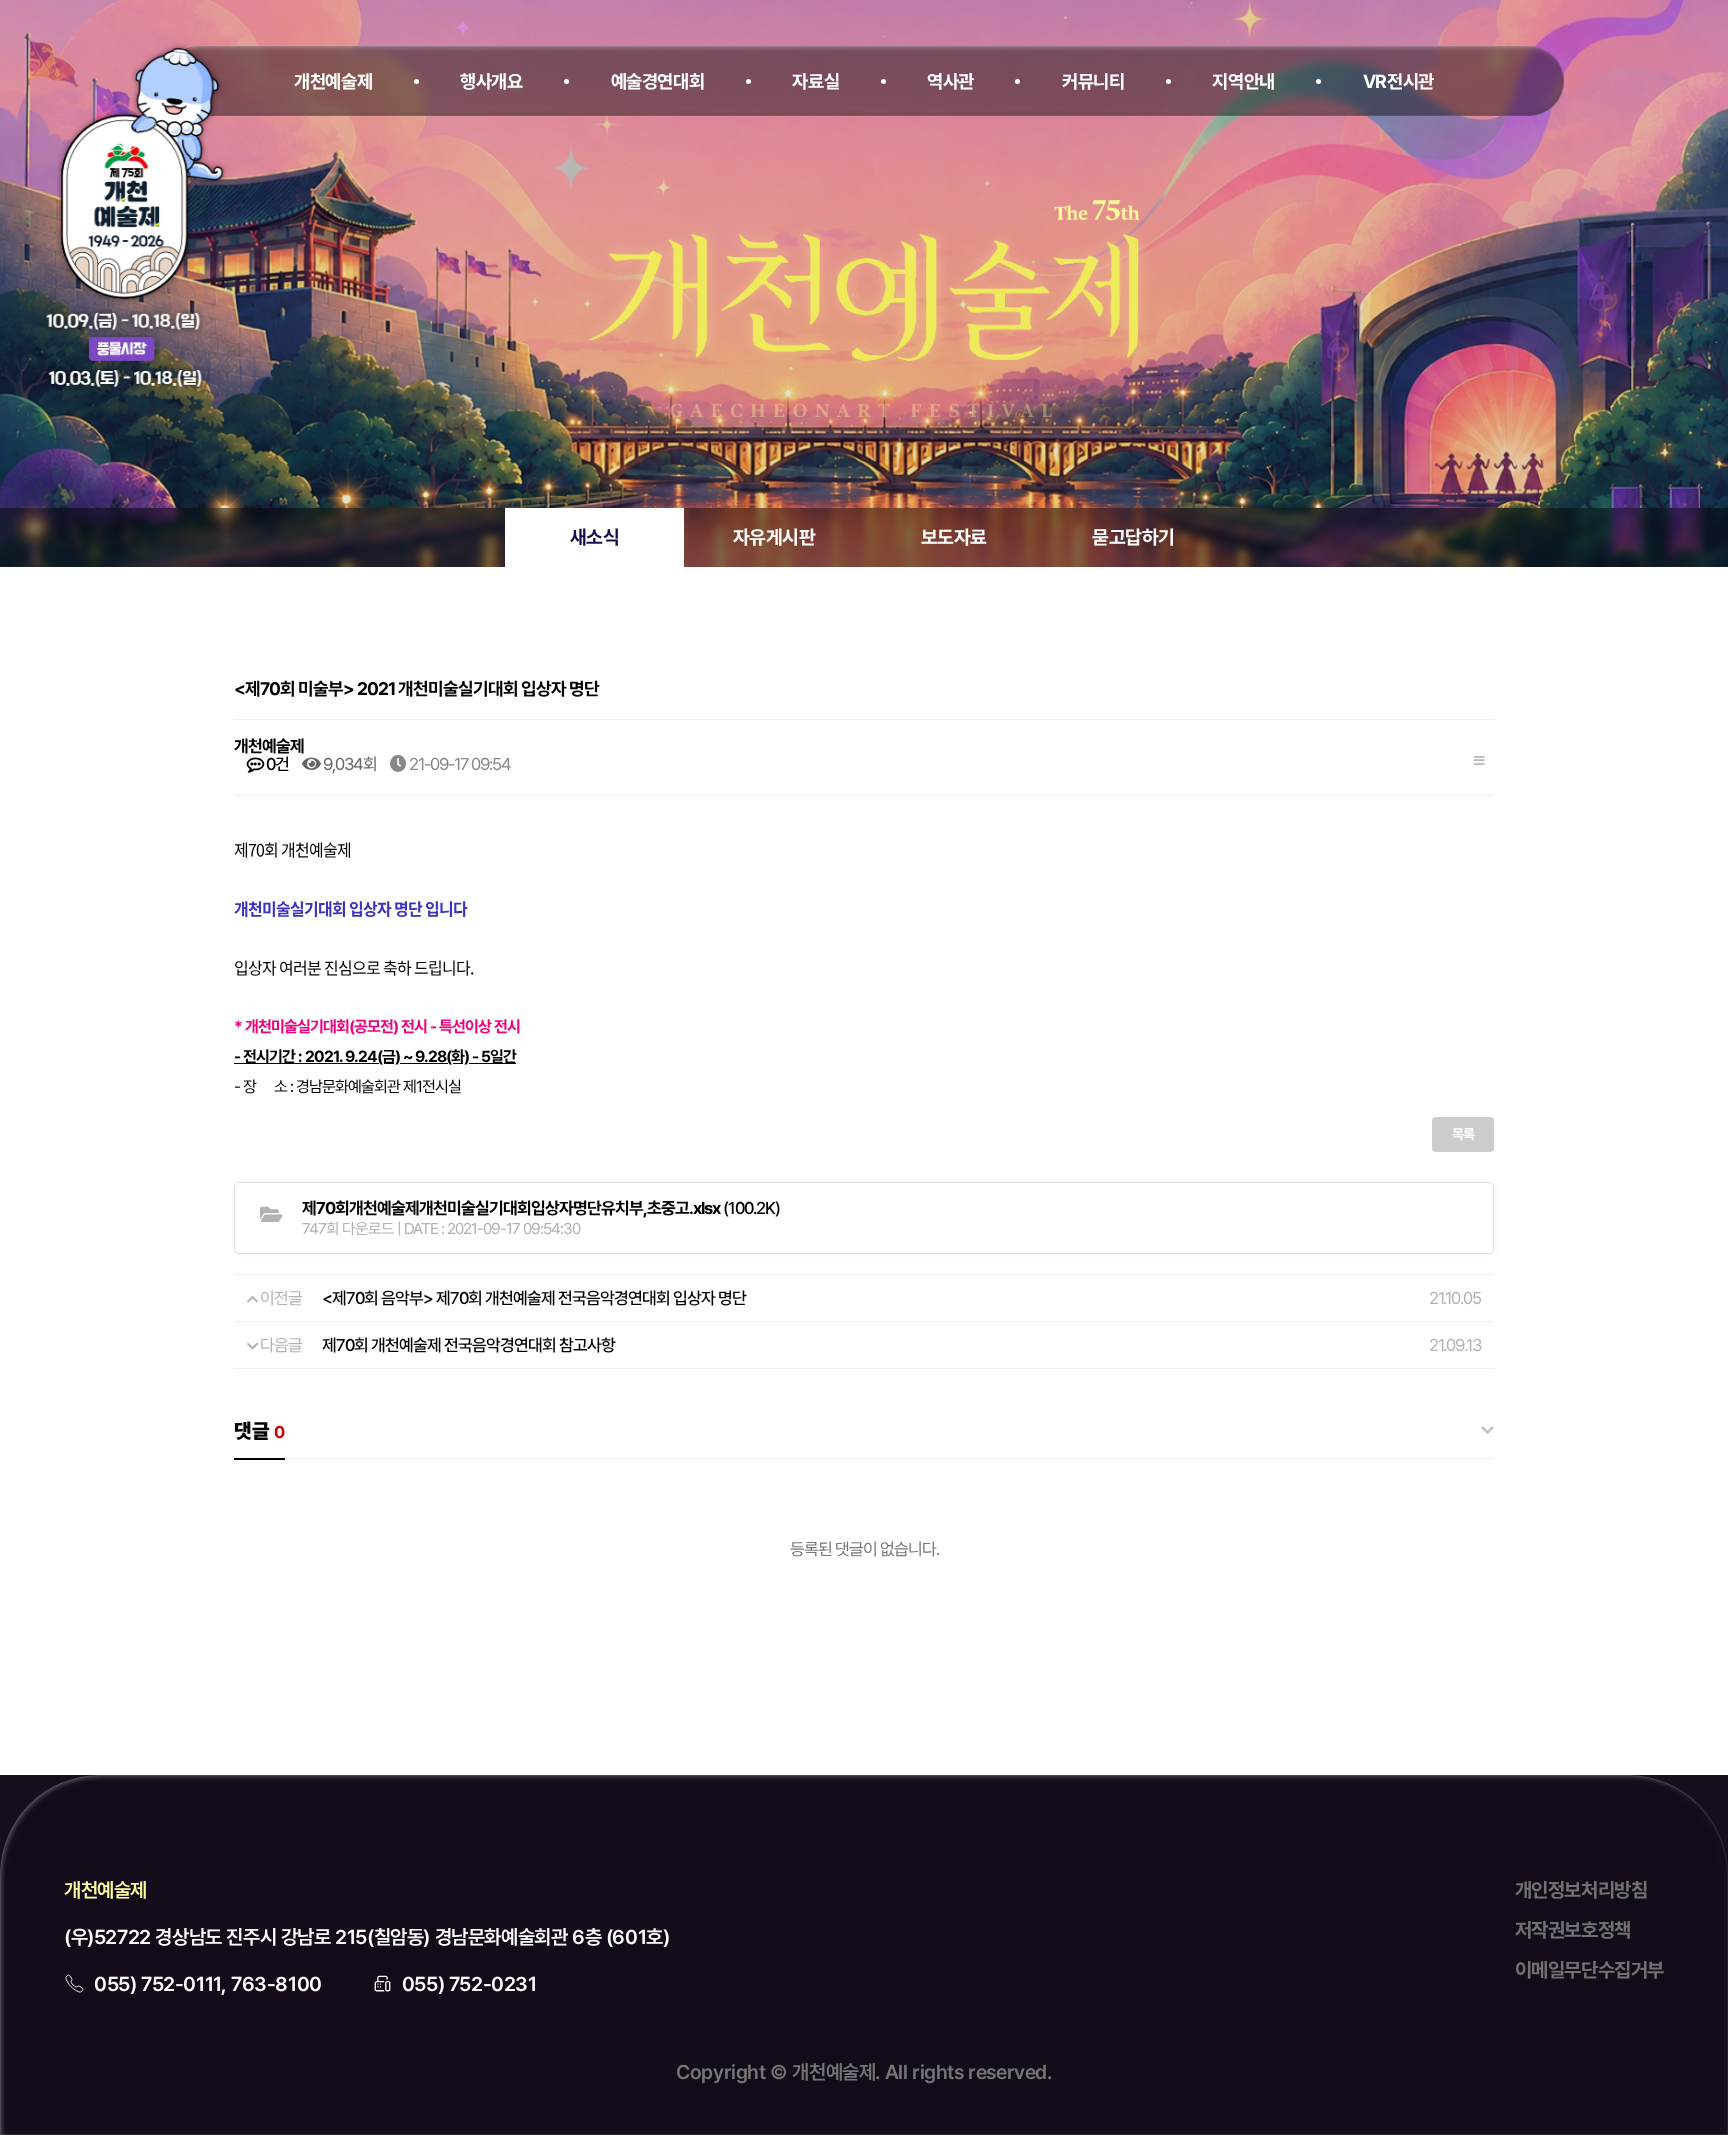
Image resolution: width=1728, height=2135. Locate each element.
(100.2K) (541, 1208)
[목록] (1479, 757)
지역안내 (1243, 81)
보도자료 (954, 537)
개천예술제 (333, 81)
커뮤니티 (1093, 81)
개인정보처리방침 (1581, 1890)
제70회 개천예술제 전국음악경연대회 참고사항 (468, 1345)
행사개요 (491, 81)
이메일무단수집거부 (1589, 1970)
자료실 (815, 81)
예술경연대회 (658, 81)
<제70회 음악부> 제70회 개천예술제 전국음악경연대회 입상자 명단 (534, 1298)
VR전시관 (1398, 81)
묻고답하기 (1133, 537)
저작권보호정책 (1573, 1930)
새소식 (595, 537)
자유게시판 (774, 537)
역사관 (950, 81)
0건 (276, 764)
